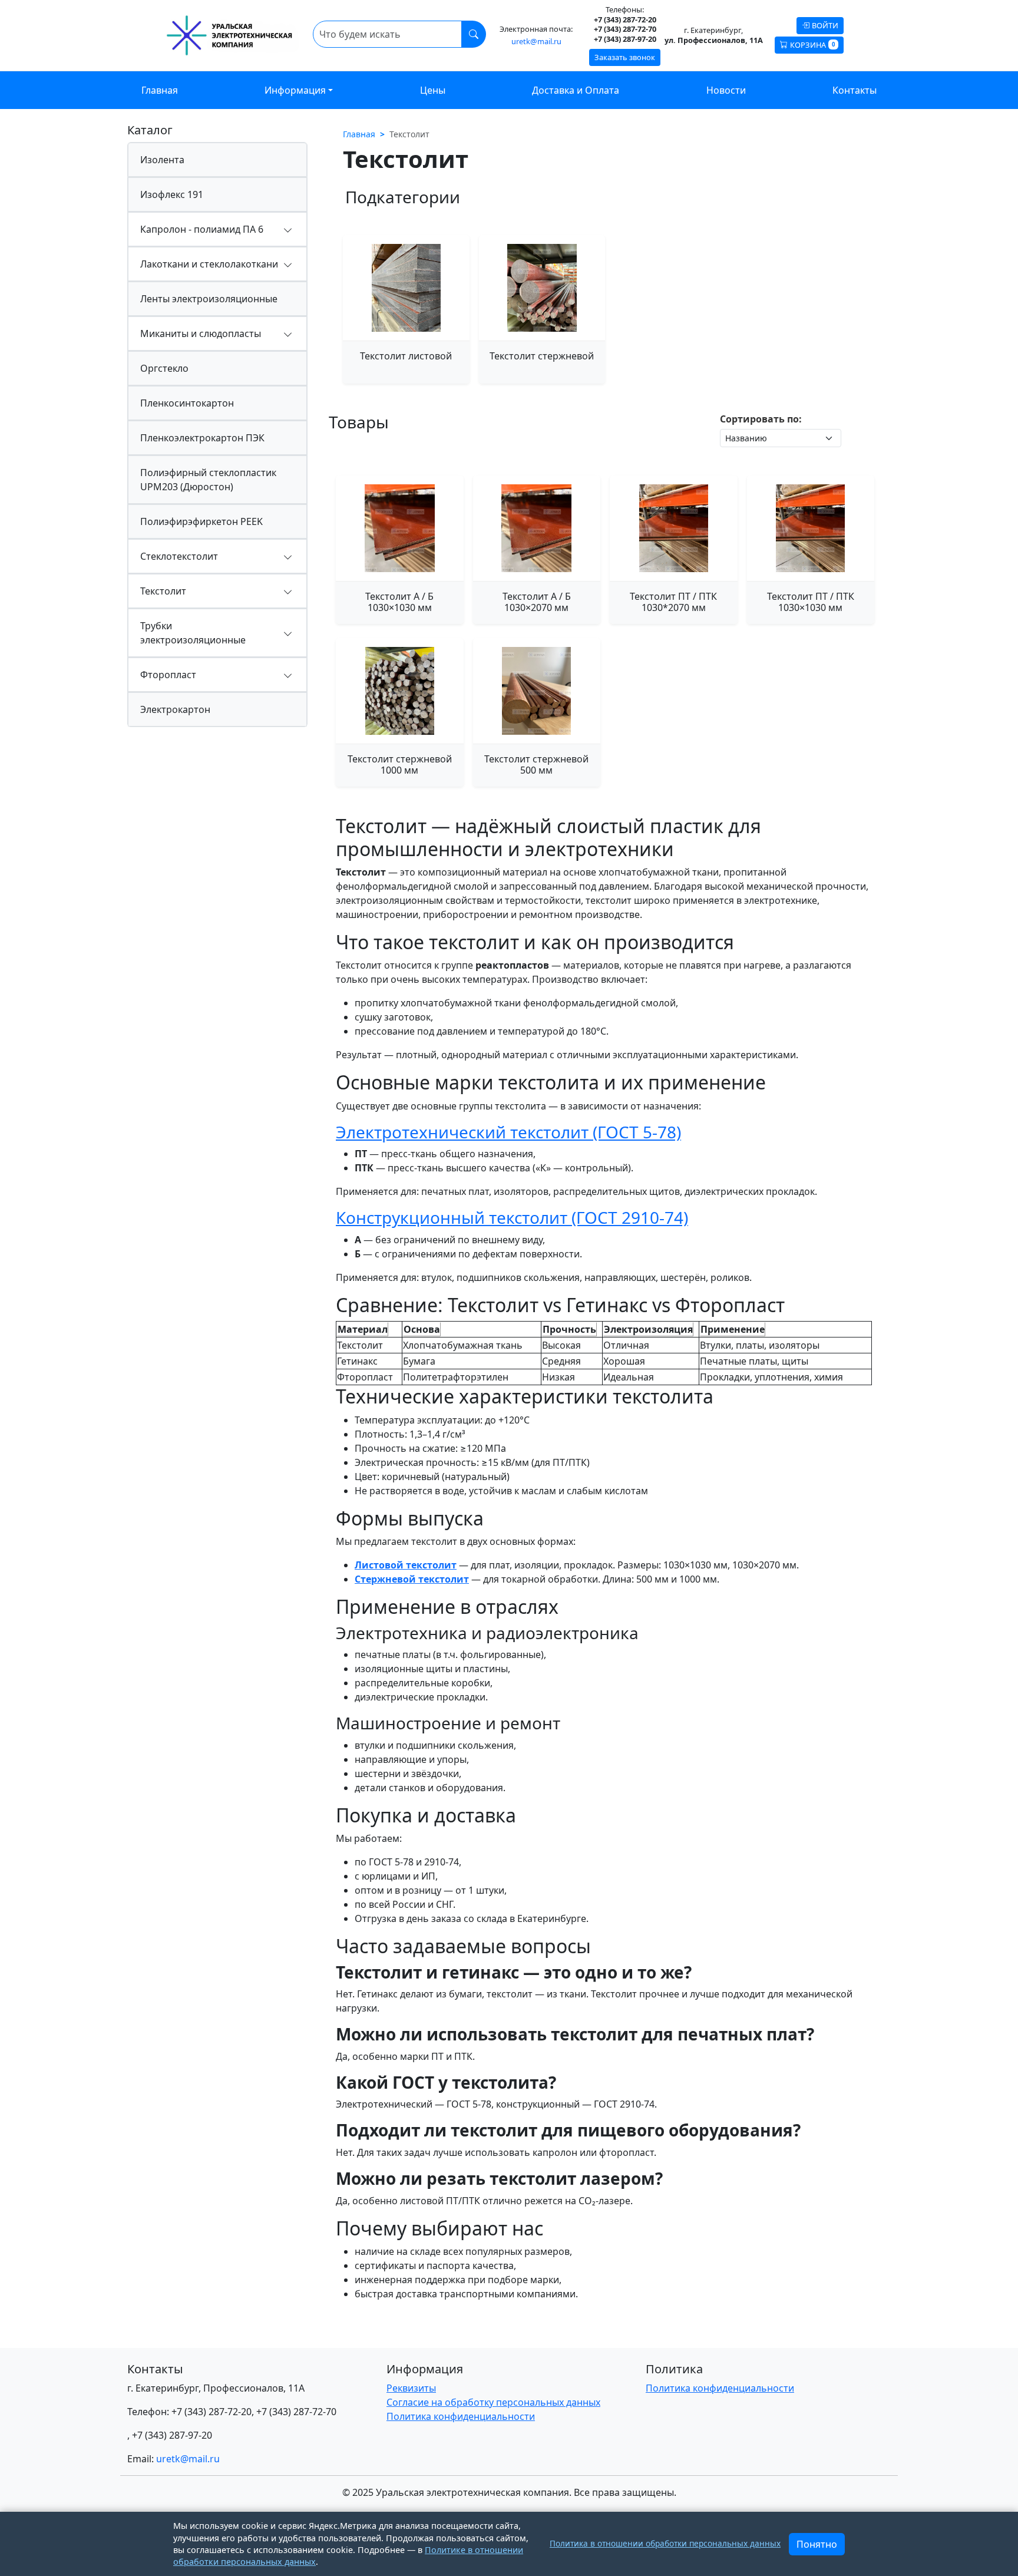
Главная (160, 90)
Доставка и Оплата (576, 90)
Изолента (162, 160)
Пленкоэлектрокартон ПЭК (202, 438)
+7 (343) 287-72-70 (296, 2412)
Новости (726, 90)
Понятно (817, 2544)
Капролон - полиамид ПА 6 (202, 229)
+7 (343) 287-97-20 (172, 2435)
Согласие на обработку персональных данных (493, 2402)
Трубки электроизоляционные (193, 633)
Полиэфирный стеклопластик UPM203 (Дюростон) (208, 480)
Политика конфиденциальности (461, 2416)
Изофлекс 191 (172, 194)
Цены (433, 90)
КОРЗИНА (812, 45)
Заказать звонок (625, 57)
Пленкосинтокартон (187, 403)
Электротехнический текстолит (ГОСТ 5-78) (508, 1132)
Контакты (855, 90)
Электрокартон (175, 709)
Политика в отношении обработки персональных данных (665, 2543)
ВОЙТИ (825, 25)
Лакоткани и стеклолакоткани (209, 264)
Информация (295, 90)
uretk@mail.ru (536, 42)
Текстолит (163, 591)
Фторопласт (168, 675)
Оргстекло (164, 368)
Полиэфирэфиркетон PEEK (201, 521)
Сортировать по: (761, 419)
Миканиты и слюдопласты (201, 333)
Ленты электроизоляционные (209, 299)
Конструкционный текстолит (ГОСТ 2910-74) (512, 1217)
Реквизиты (411, 2388)
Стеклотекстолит (179, 556)
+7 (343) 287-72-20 (211, 2412)
